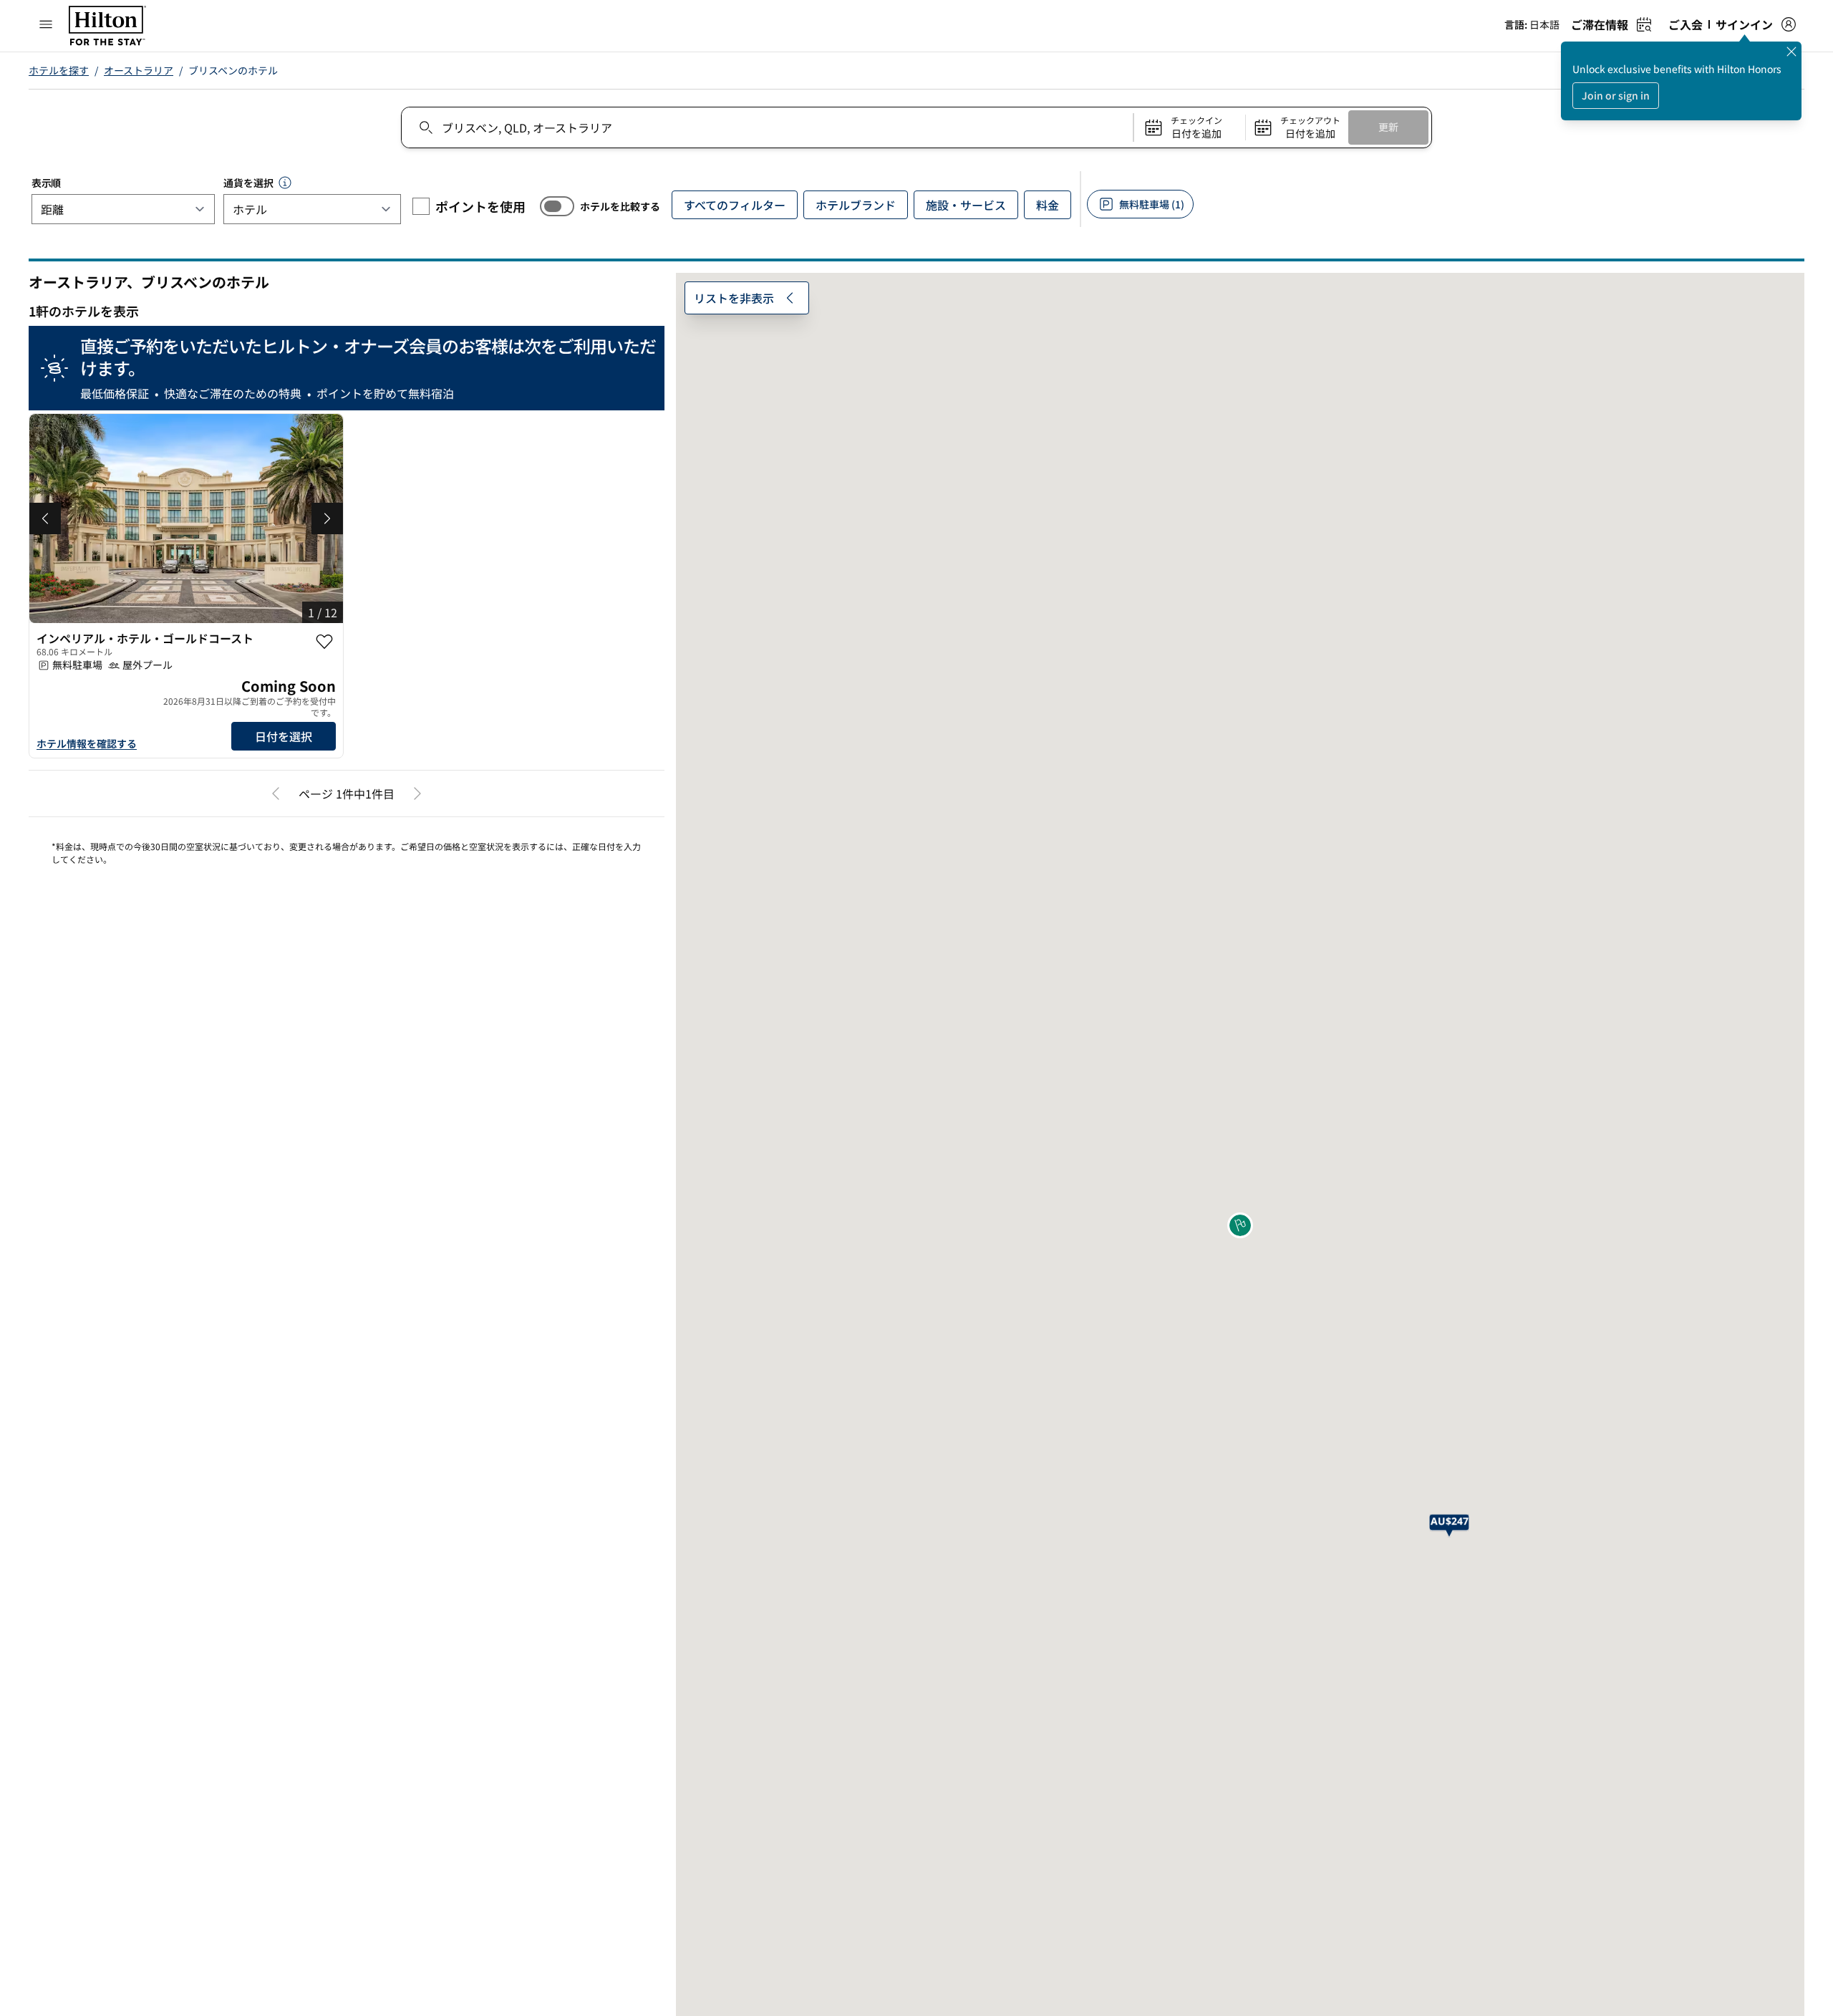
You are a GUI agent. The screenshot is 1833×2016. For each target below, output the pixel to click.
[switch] (557, 206)
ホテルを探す (59, 70)
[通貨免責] (285, 183)
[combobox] (766, 127)
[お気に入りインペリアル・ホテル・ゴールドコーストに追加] (324, 642)
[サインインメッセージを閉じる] (1791, 52)
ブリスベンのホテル (233, 70)
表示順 (46, 183)
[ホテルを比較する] (557, 206)
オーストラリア (139, 70)
